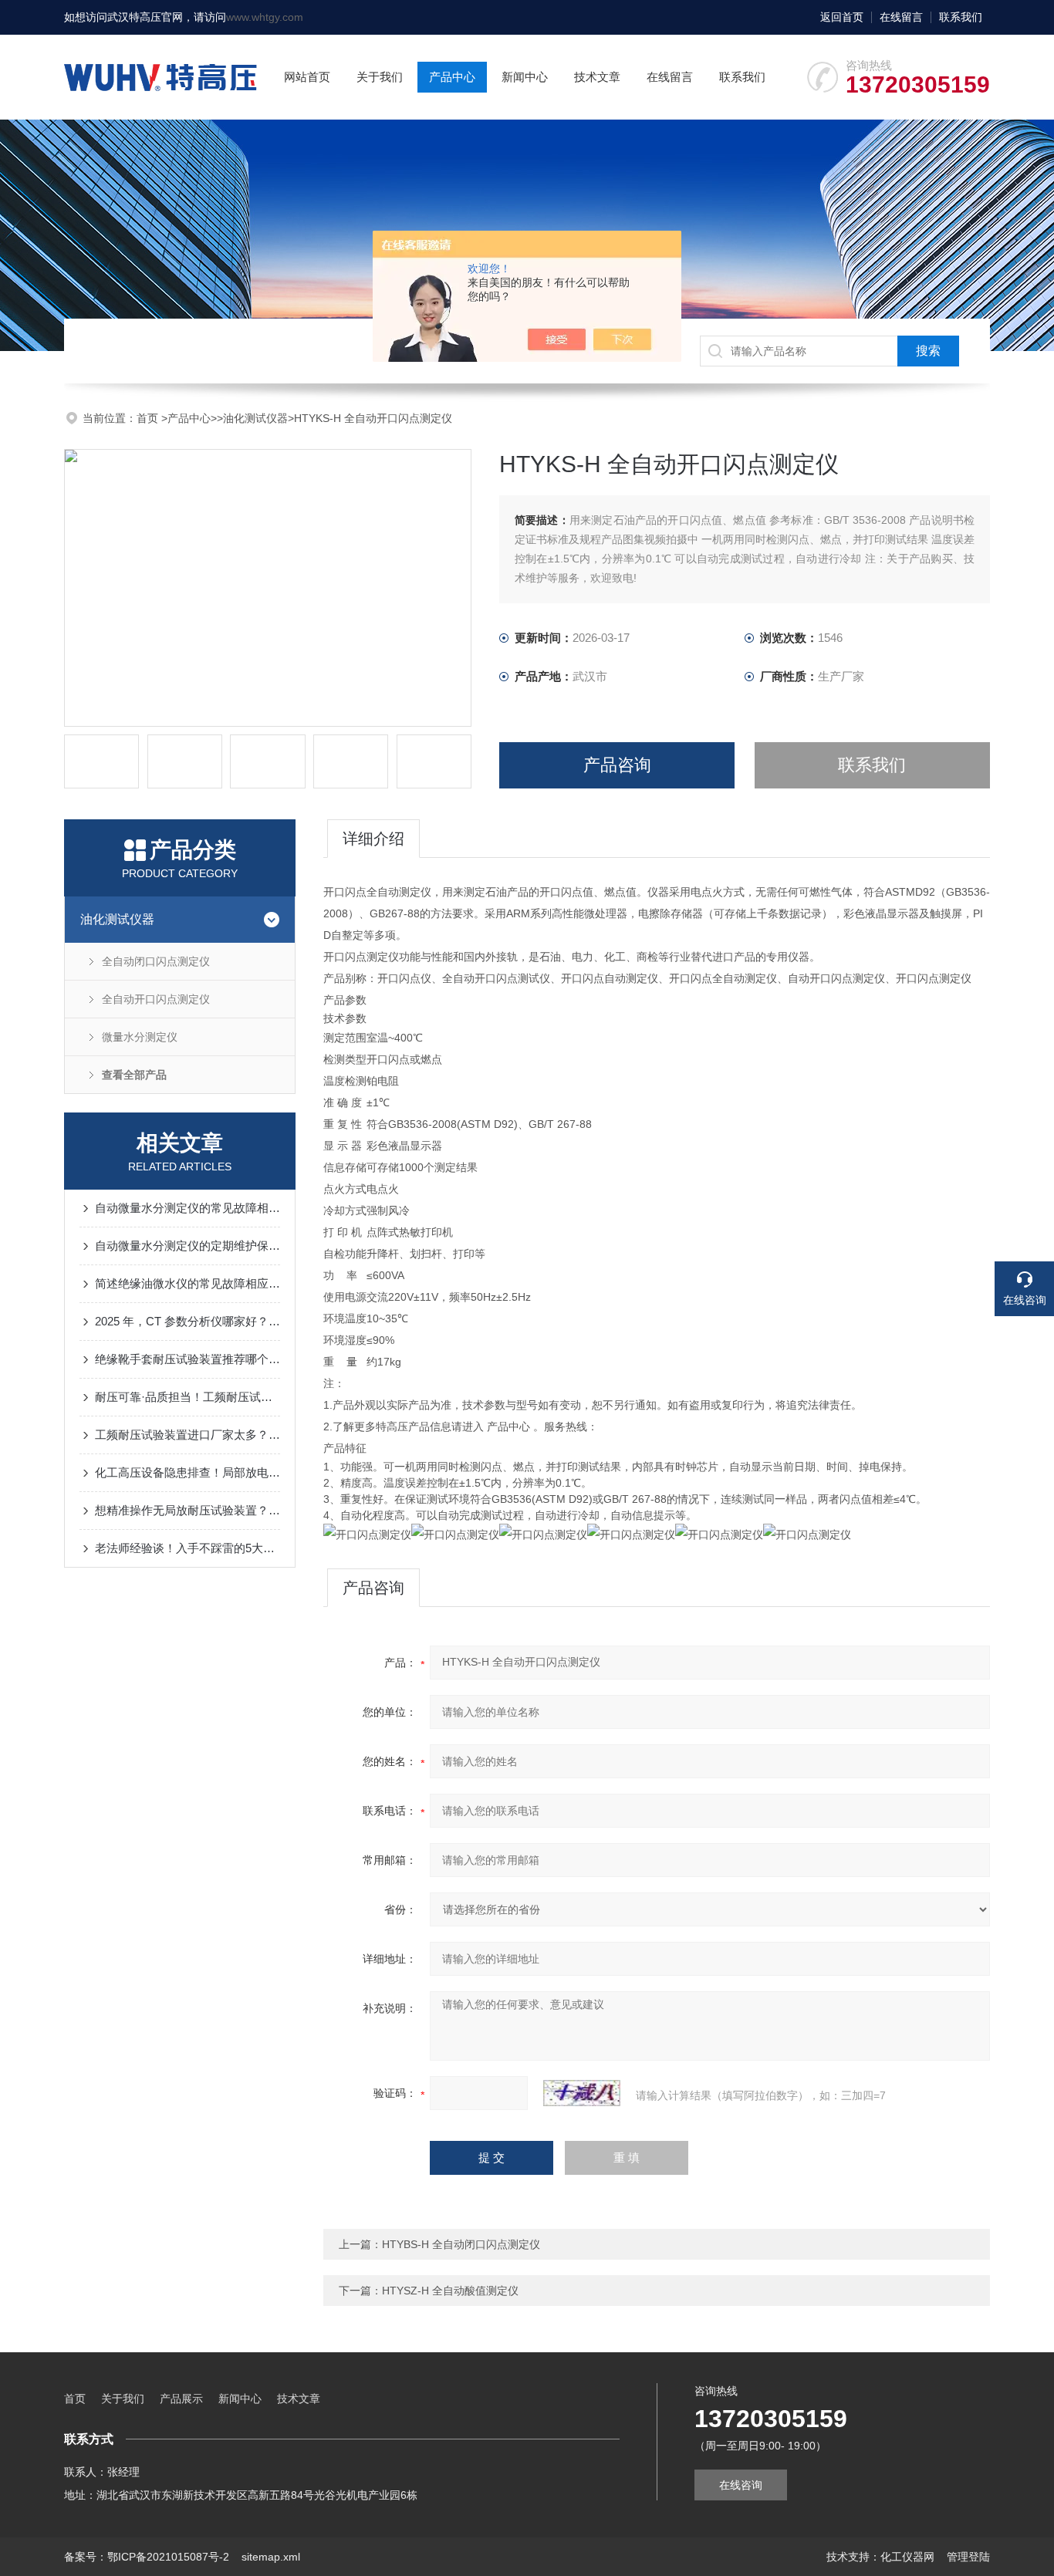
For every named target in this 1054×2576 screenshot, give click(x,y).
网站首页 (307, 77)
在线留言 (901, 17)
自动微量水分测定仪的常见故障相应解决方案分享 (187, 1208)
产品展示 (181, 2399)
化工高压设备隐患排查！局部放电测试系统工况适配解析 (187, 1472)
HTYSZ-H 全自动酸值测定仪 (450, 2291)
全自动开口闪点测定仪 (156, 999)
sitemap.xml (271, 2557)
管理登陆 (968, 2557)
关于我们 (380, 77)
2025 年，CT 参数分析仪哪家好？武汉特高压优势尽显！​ (187, 1321)
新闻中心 (525, 77)
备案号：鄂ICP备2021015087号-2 (147, 2557)
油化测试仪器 (255, 418)
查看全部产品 (134, 1075)
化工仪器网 (907, 2557)
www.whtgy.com (265, 17)
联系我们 (961, 17)
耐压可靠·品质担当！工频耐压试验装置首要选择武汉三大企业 (187, 1397)
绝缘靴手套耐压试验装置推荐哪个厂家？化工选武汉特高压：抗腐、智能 (187, 1359)
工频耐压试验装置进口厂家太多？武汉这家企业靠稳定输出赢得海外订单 (187, 1435)
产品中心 (452, 77)
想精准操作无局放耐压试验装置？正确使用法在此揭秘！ (187, 1510)
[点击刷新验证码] (582, 2093)
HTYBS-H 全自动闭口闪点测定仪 (461, 2244)
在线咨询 (741, 2485)
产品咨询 (617, 765)
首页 (149, 418)
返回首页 (842, 17)
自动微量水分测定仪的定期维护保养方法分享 (187, 1246)
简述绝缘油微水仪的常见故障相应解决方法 (187, 1283)
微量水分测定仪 (140, 1037)
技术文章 (597, 77)
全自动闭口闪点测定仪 (156, 961)
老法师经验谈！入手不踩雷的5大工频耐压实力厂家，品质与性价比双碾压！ (187, 1548)
